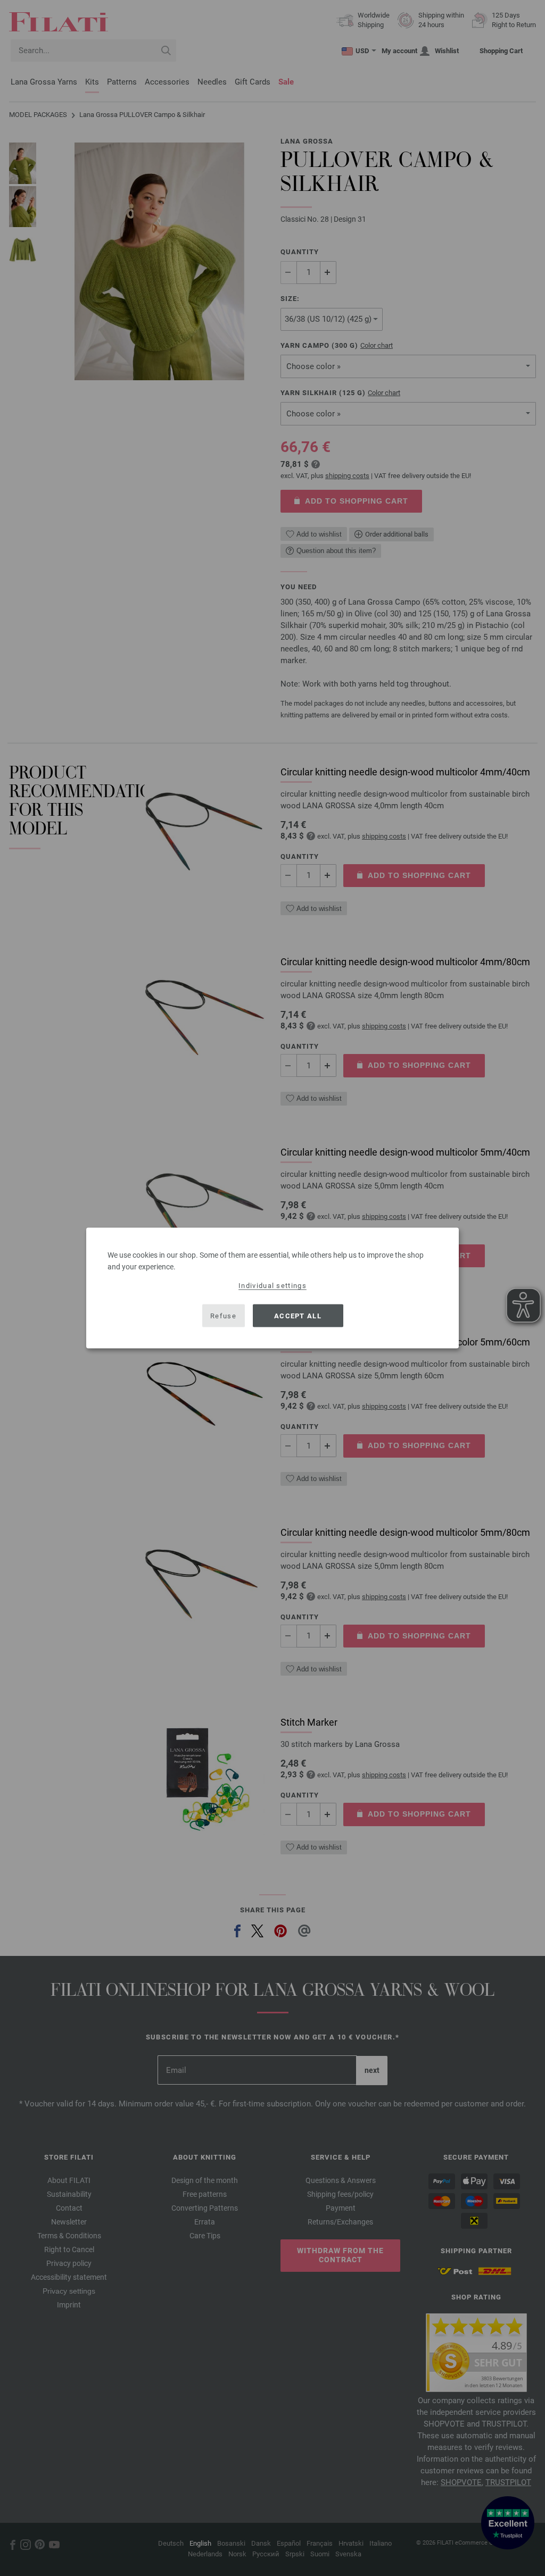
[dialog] (272, 1288)
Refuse (223, 1315)
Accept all (298, 1315)
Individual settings (272, 1286)
